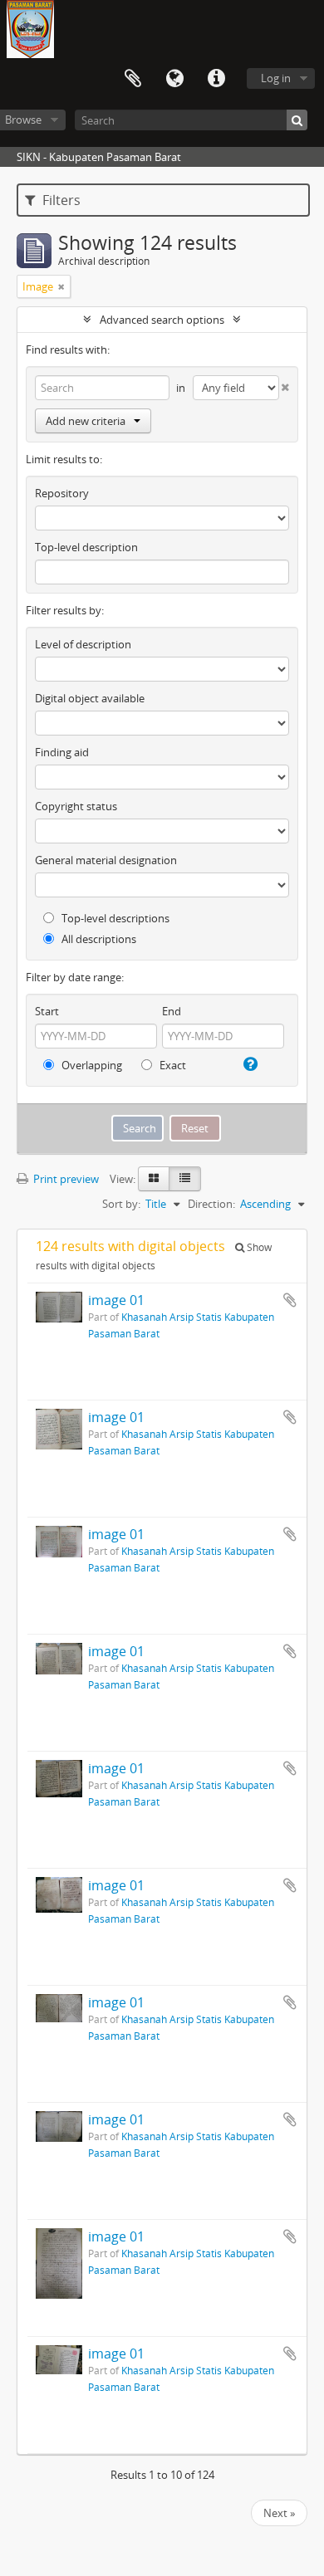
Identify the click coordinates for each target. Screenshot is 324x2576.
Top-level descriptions (114, 918)
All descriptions (98, 939)
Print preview (65, 1179)
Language (174, 79)
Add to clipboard (290, 1300)
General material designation (106, 860)
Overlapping (91, 1065)
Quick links (216, 79)
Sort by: (121, 1204)
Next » (279, 2513)
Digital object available (90, 698)
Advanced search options (162, 320)
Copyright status (76, 806)
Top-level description (86, 547)
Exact (172, 1065)
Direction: (211, 1204)
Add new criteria (86, 421)
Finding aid (62, 752)
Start (47, 1011)
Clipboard (133, 79)
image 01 (116, 1300)
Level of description (83, 644)
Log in (276, 78)
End (172, 1011)
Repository (62, 493)
